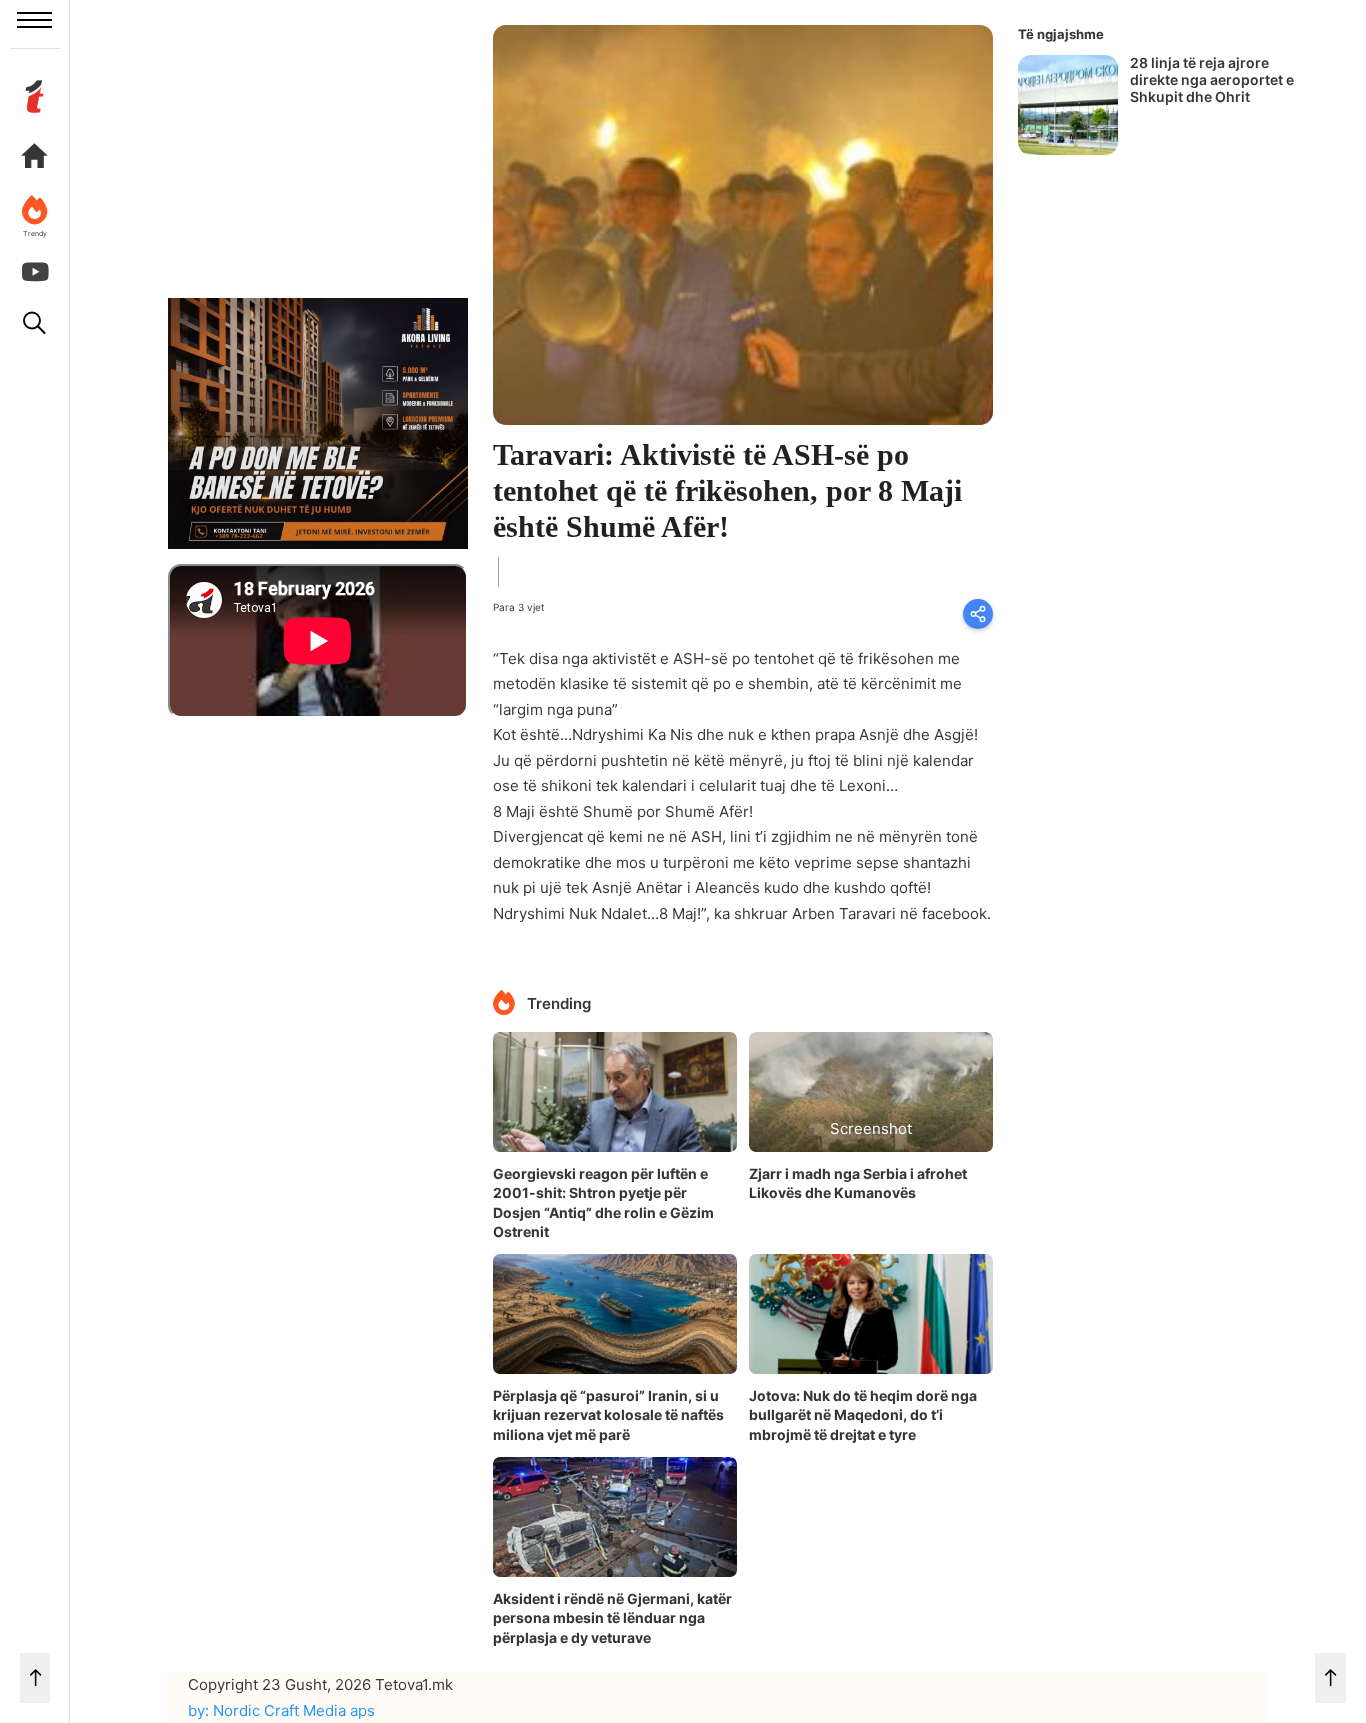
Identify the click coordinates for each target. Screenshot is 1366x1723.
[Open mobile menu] (34, 20)
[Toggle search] (35, 323)
